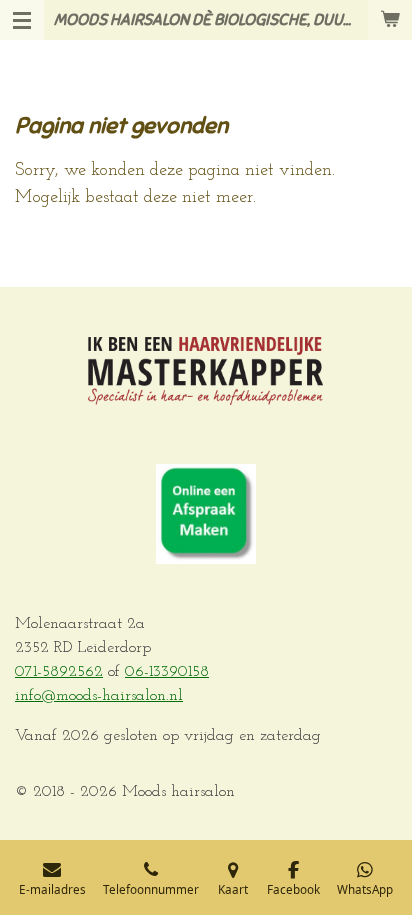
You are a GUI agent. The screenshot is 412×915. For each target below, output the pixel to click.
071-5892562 (59, 672)
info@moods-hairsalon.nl (99, 696)
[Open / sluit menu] (22, 20)
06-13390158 (167, 672)
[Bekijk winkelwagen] (390, 20)
